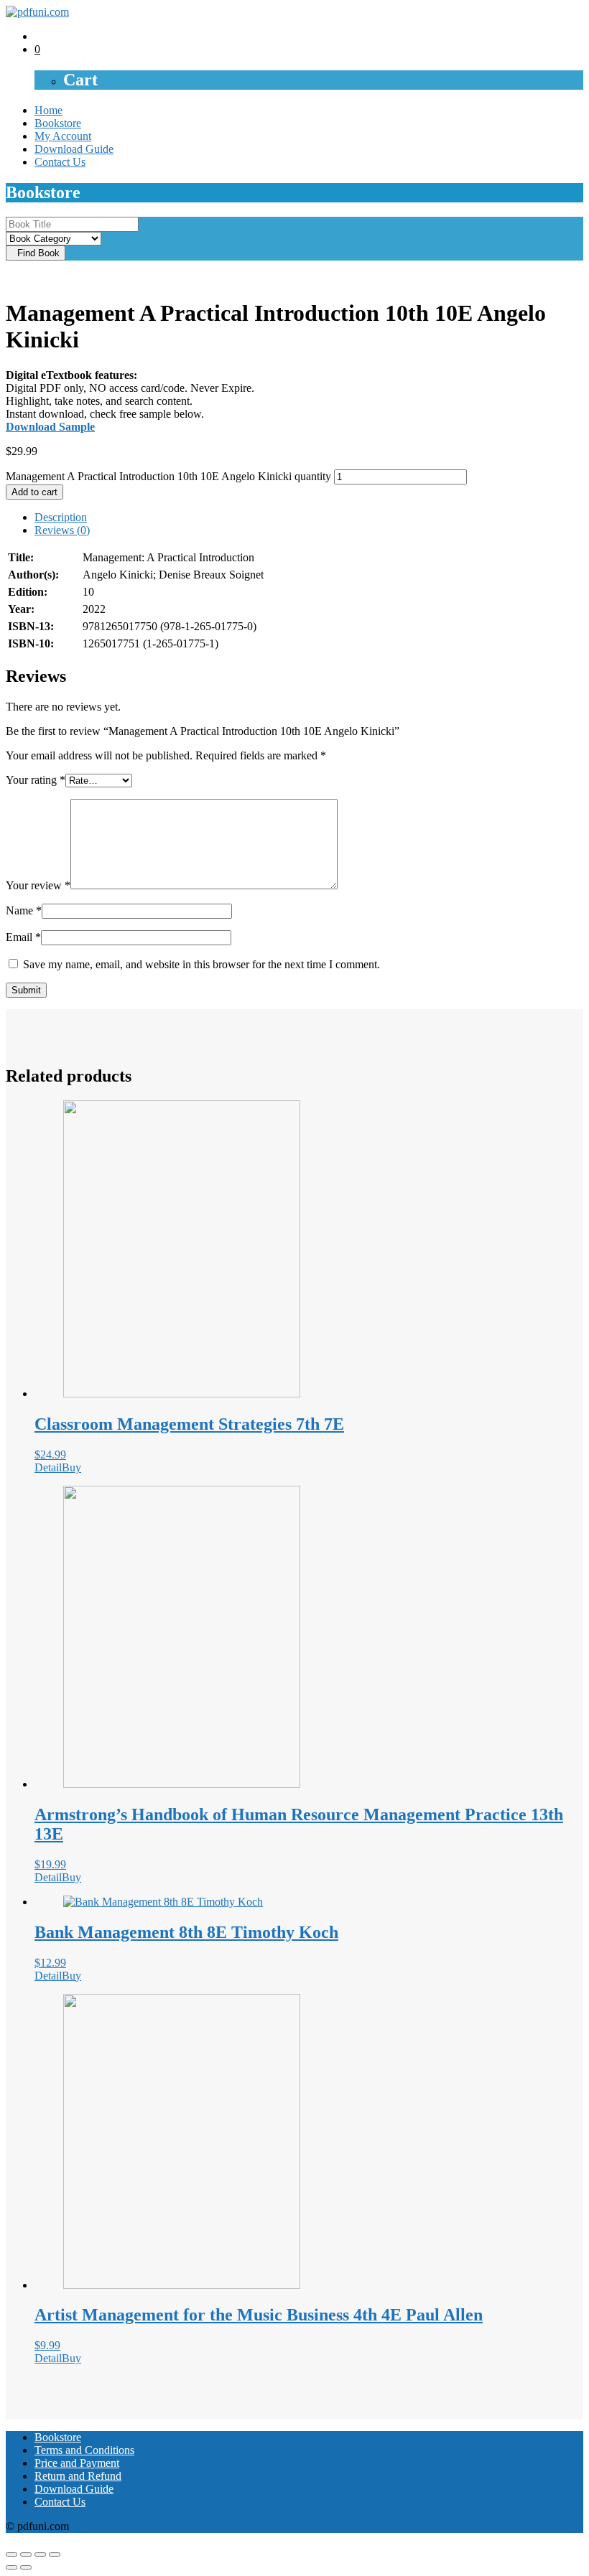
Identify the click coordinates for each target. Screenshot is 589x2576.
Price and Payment (77, 2463)
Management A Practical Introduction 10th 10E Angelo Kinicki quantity (168, 476)
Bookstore (58, 123)
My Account (63, 136)
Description (61, 517)
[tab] (309, 517)
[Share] (26, 2554)
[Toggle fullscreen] (40, 2554)
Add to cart (34, 492)
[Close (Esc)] (11, 2554)
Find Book (36, 253)
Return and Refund (78, 2476)
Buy (71, 1467)
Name (24, 910)
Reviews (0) (62, 530)
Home (48, 110)
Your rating (36, 780)
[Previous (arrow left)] (11, 2567)
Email (23, 937)
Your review (38, 885)
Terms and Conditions (84, 2450)
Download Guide (74, 149)
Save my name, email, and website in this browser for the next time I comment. (201, 964)
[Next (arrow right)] (26, 2567)
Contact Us (60, 162)
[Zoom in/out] (55, 2554)
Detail (48, 1467)
